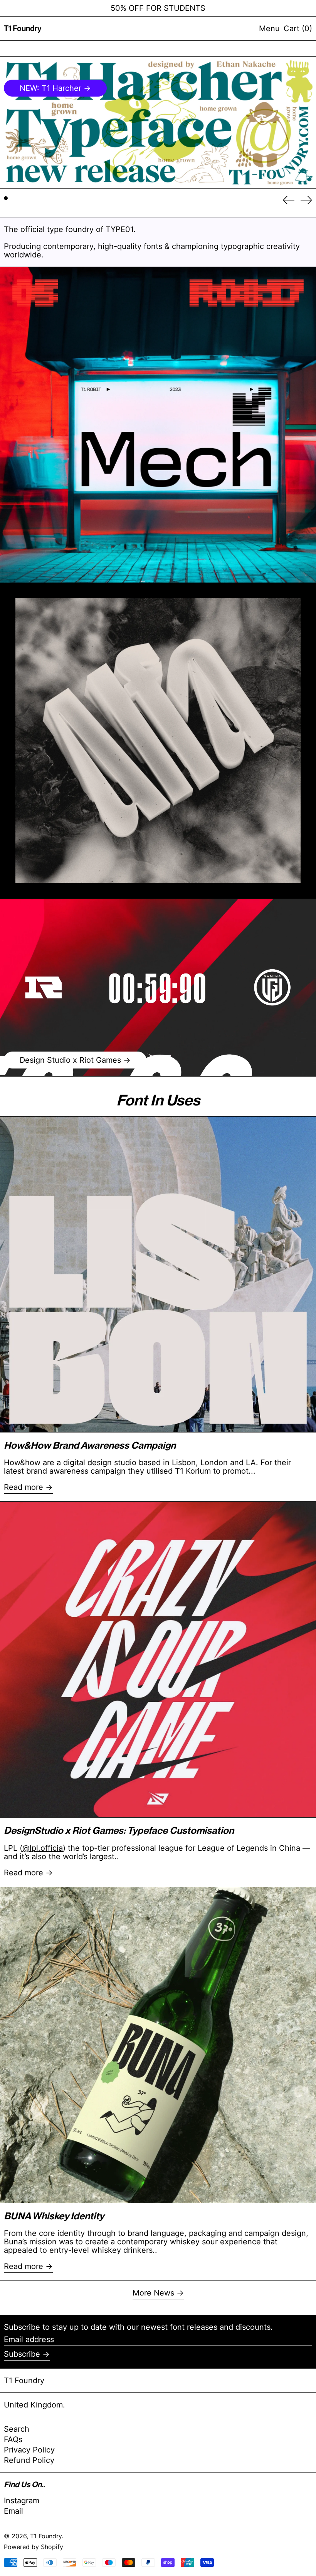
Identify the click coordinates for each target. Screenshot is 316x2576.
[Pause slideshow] (10, 66)
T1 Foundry (23, 28)
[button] (298, 28)
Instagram (22, 2501)
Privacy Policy (29, 2450)
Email (13, 2511)
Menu (269, 28)
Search (17, 2429)
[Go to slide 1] (6, 198)
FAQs (13, 2439)
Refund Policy (29, 2460)
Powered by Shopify (34, 2547)
